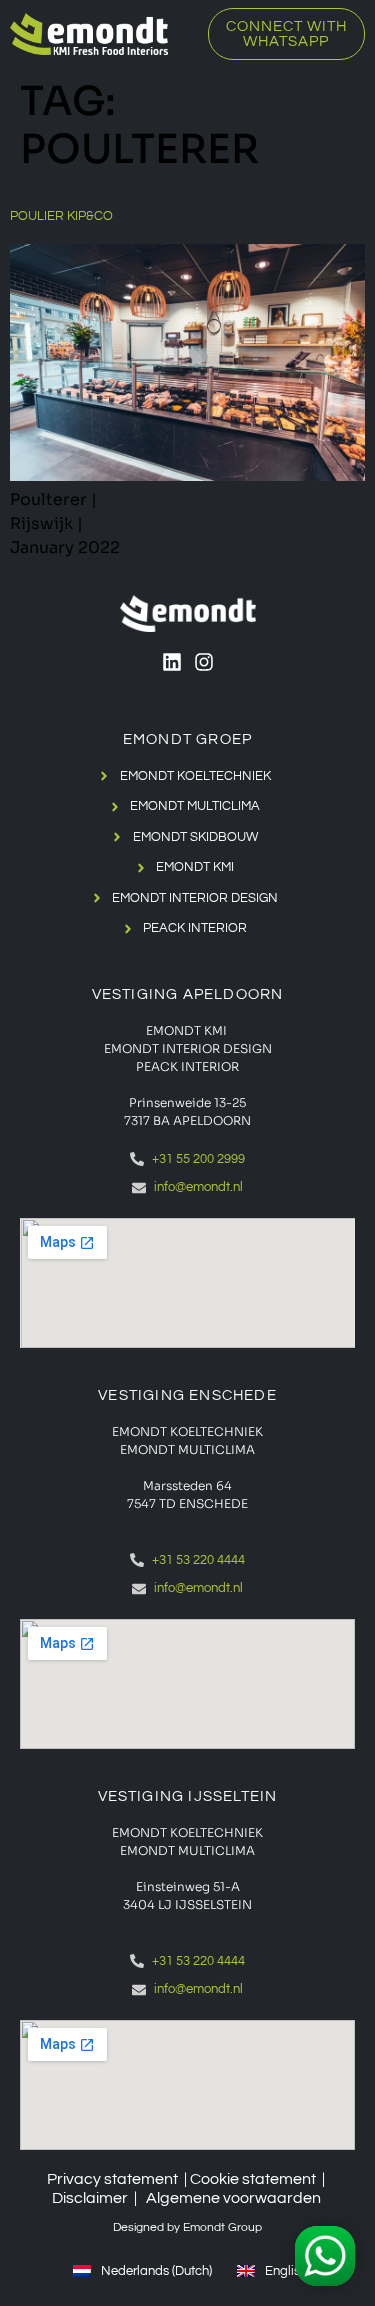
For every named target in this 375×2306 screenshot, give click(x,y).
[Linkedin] (172, 662)
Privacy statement (112, 2179)
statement (279, 2179)
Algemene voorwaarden (233, 2198)
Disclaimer (90, 2198)
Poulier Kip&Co (61, 216)
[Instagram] (204, 662)
